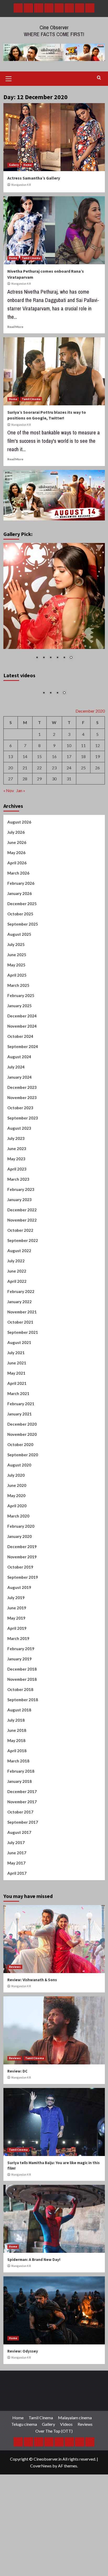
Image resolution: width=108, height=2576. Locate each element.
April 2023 (17, 1219)
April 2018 (17, 1801)
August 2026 (19, 872)
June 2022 (17, 1321)
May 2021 (16, 1423)
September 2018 (23, 1750)
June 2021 (17, 1413)
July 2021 (16, 1403)
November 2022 (22, 1270)
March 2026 (18, 923)
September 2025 (23, 974)
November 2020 (22, 1485)
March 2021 (18, 1444)
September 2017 (23, 1872)
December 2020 (22, 1474)
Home (28, 165)
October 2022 (20, 1280)
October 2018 (20, 1740)
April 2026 (17, 913)
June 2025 (17, 1005)
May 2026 (16, 903)
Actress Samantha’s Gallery (34, 178)
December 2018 (22, 1719)
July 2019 (16, 1648)
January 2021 (20, 1464)
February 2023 (21, 1240)
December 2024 (22, 1066)
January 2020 (20, 1587)
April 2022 (17, 1331)
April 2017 (17, 1923)
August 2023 (19, 1178)
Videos (66, 2475)
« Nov (9, 841)
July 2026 (16, 882)
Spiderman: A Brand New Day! (34, 2310)
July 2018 (16, 1770)
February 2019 (21, 1699)
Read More (15, 327)
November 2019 (22, 1607)
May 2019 (16, 1668)
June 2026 (17, 893)
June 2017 (17, 1903)
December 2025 (22, 954)
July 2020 (16, 1525)
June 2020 (17, 1536)
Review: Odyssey (23, 2402)
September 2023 (23, 1168)
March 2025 (18, 1035)
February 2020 (21, 1576)
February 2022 (21, 1342)
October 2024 (20, 1087)
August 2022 (19, 1301)
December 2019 (22, 1597)
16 (54, 807)
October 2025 (20, 964)
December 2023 (22, 1138)
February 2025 (21, 1046)
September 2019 (23, 1627)
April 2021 (17, 1433)
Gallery (14, 165)
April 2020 (17, 1556)
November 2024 (22, 1076)
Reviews (15, 2017)
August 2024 (19, 1107)
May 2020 (16, 1546)
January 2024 (20, 1127)
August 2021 (19, 1393)
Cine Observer (54, 27)
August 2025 (19, 984)
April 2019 (17, 1678)
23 (54, 818)
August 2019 (19, 1638)
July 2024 (16, 1117)
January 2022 (20, 1352)
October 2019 (20, 1617)
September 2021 (23, 1382)
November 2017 (22, 1852)
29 (39, 829)
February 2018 (21, 1821)
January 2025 (20, 1056)
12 (98, 796)
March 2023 (18, 1229)
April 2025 (17, 1025)
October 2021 (20, 1372)
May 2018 (16, 1791)
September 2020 (23, 1505)
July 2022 (16, 1311)
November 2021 (22, 1362)
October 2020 (20, 1495)
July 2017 (16, 1893)
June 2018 (17, 1780)
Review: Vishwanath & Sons (32, 2030)
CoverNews (41, 2516)
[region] (54, 605)
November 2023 (22, 1148)
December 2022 (22, 1260)
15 (39, 807)
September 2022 (23, 1291)
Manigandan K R (21, 185)
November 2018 (22, 1729)
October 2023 (20, 1158)
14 (25, 807)
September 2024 (23, 1097)
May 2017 (16, 1913)
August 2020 (19, 1515)
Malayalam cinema (75, 2468)
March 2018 (18, 1811)
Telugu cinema (24, 2475)
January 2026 (20, 944)
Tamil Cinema (31, 258)
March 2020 (18, 1566)
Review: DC (17, 2122)
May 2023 (16, 1209)
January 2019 (20, 1709)
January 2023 (20, 1250)
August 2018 (19, 1760)
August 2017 (19, 1883)
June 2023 (17, 1199)
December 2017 (22, 1842)
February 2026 (21, 933)
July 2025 (16, 995)
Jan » (21, 841)
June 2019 (17, 1658)
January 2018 (20, 1832)
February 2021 (21, 1454)
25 (83, 818)
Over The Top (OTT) (54, 2481)
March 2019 (18, 1689)
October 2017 (20, 1862)
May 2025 (16, 1015)
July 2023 (16, 1189)
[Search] (99, 78)
